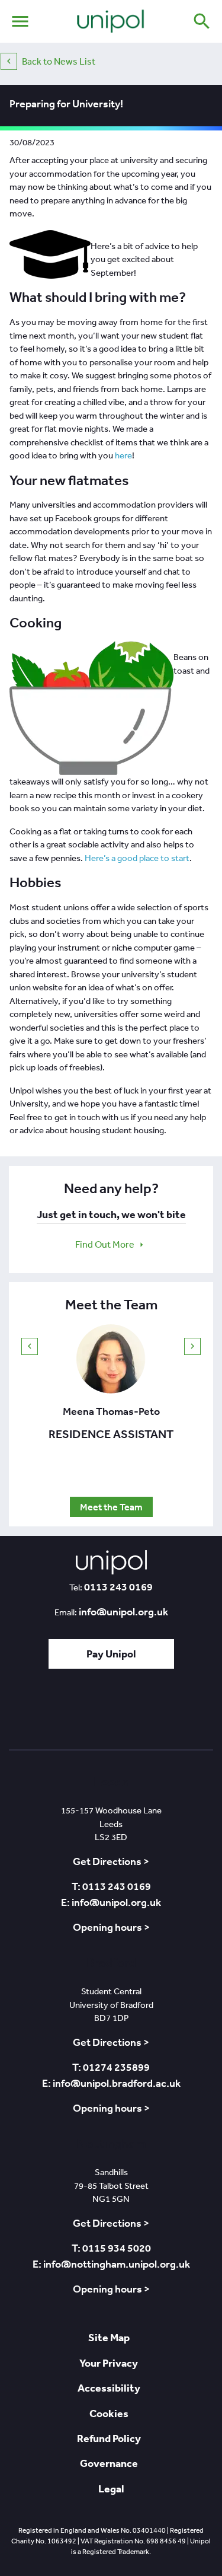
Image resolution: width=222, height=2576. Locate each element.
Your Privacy (109, 2363)
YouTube (144, 1713)
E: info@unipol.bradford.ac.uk (111, 2083)
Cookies (109, 2413)
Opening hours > (111, 1927)
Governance (109, 2463)
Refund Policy (109, 2438)
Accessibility (109, 2388)
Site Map (109, 2337)
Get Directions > (111, 1861)
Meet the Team (111, 1507)
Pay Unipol (111, 1654)
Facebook (110, 1713)
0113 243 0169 (118, 1587)
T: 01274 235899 (111, 2067)
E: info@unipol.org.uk (111, 1902)
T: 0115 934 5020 (111, 2248)
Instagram (179, 1713)
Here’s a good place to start (137, 858)
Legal (111, 2489)
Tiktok (49, 1713)
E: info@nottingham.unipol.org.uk (111, 2264)
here (123, 455)
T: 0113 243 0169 (111, 1886)
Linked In (79, 1713)
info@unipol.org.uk (123, 1612)
